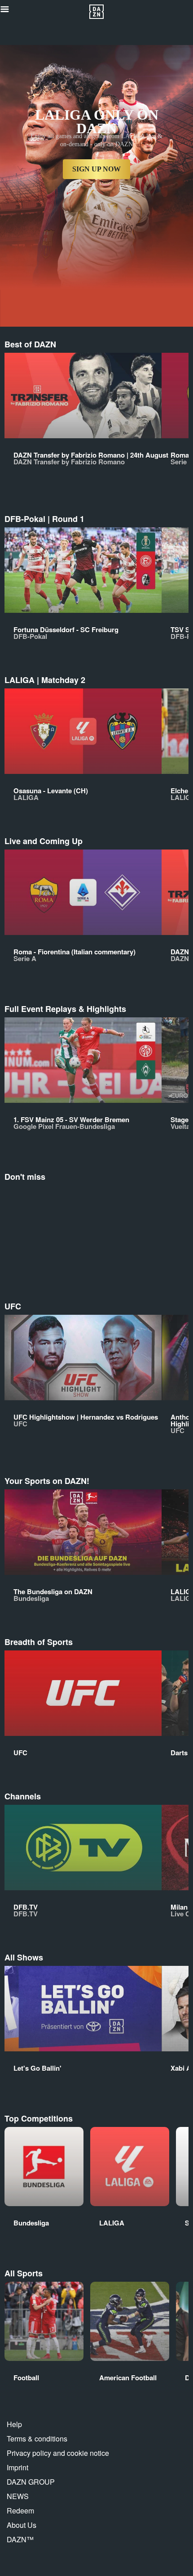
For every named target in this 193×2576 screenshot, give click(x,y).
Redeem (20, 2511)
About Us (22, 2525)
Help (14, 2424)
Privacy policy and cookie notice (58, 2453)
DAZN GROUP (31, 2482)
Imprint (18, 2467)
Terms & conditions (37, 2439)
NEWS (18, 2496)
